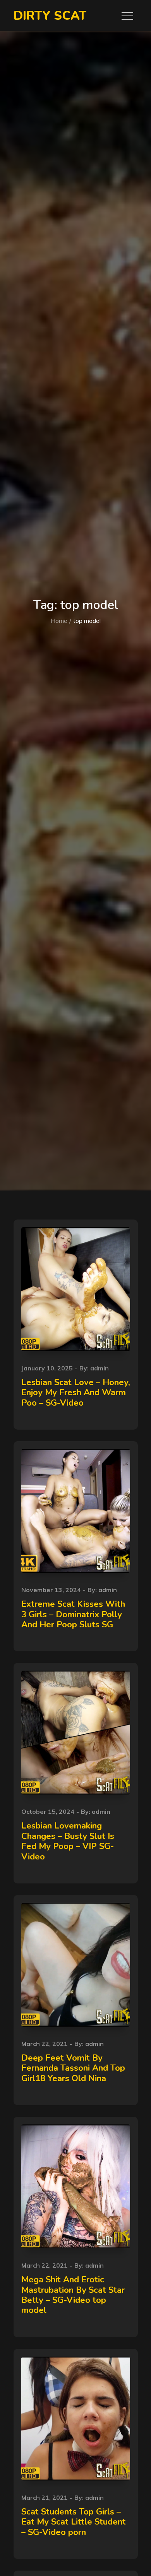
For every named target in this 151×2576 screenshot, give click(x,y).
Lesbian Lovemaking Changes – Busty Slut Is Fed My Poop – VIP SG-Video (68, 1841)
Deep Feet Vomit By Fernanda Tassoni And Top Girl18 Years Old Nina (73, 2068)
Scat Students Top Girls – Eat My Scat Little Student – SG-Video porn (74, 2522)
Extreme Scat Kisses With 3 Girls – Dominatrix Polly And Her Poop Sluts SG (73, 1614)
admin (100, 1368)
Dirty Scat (50, 16)
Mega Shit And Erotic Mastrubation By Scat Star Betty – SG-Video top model (73, 2295)
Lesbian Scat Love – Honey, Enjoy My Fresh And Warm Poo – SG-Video (76, 1393)
